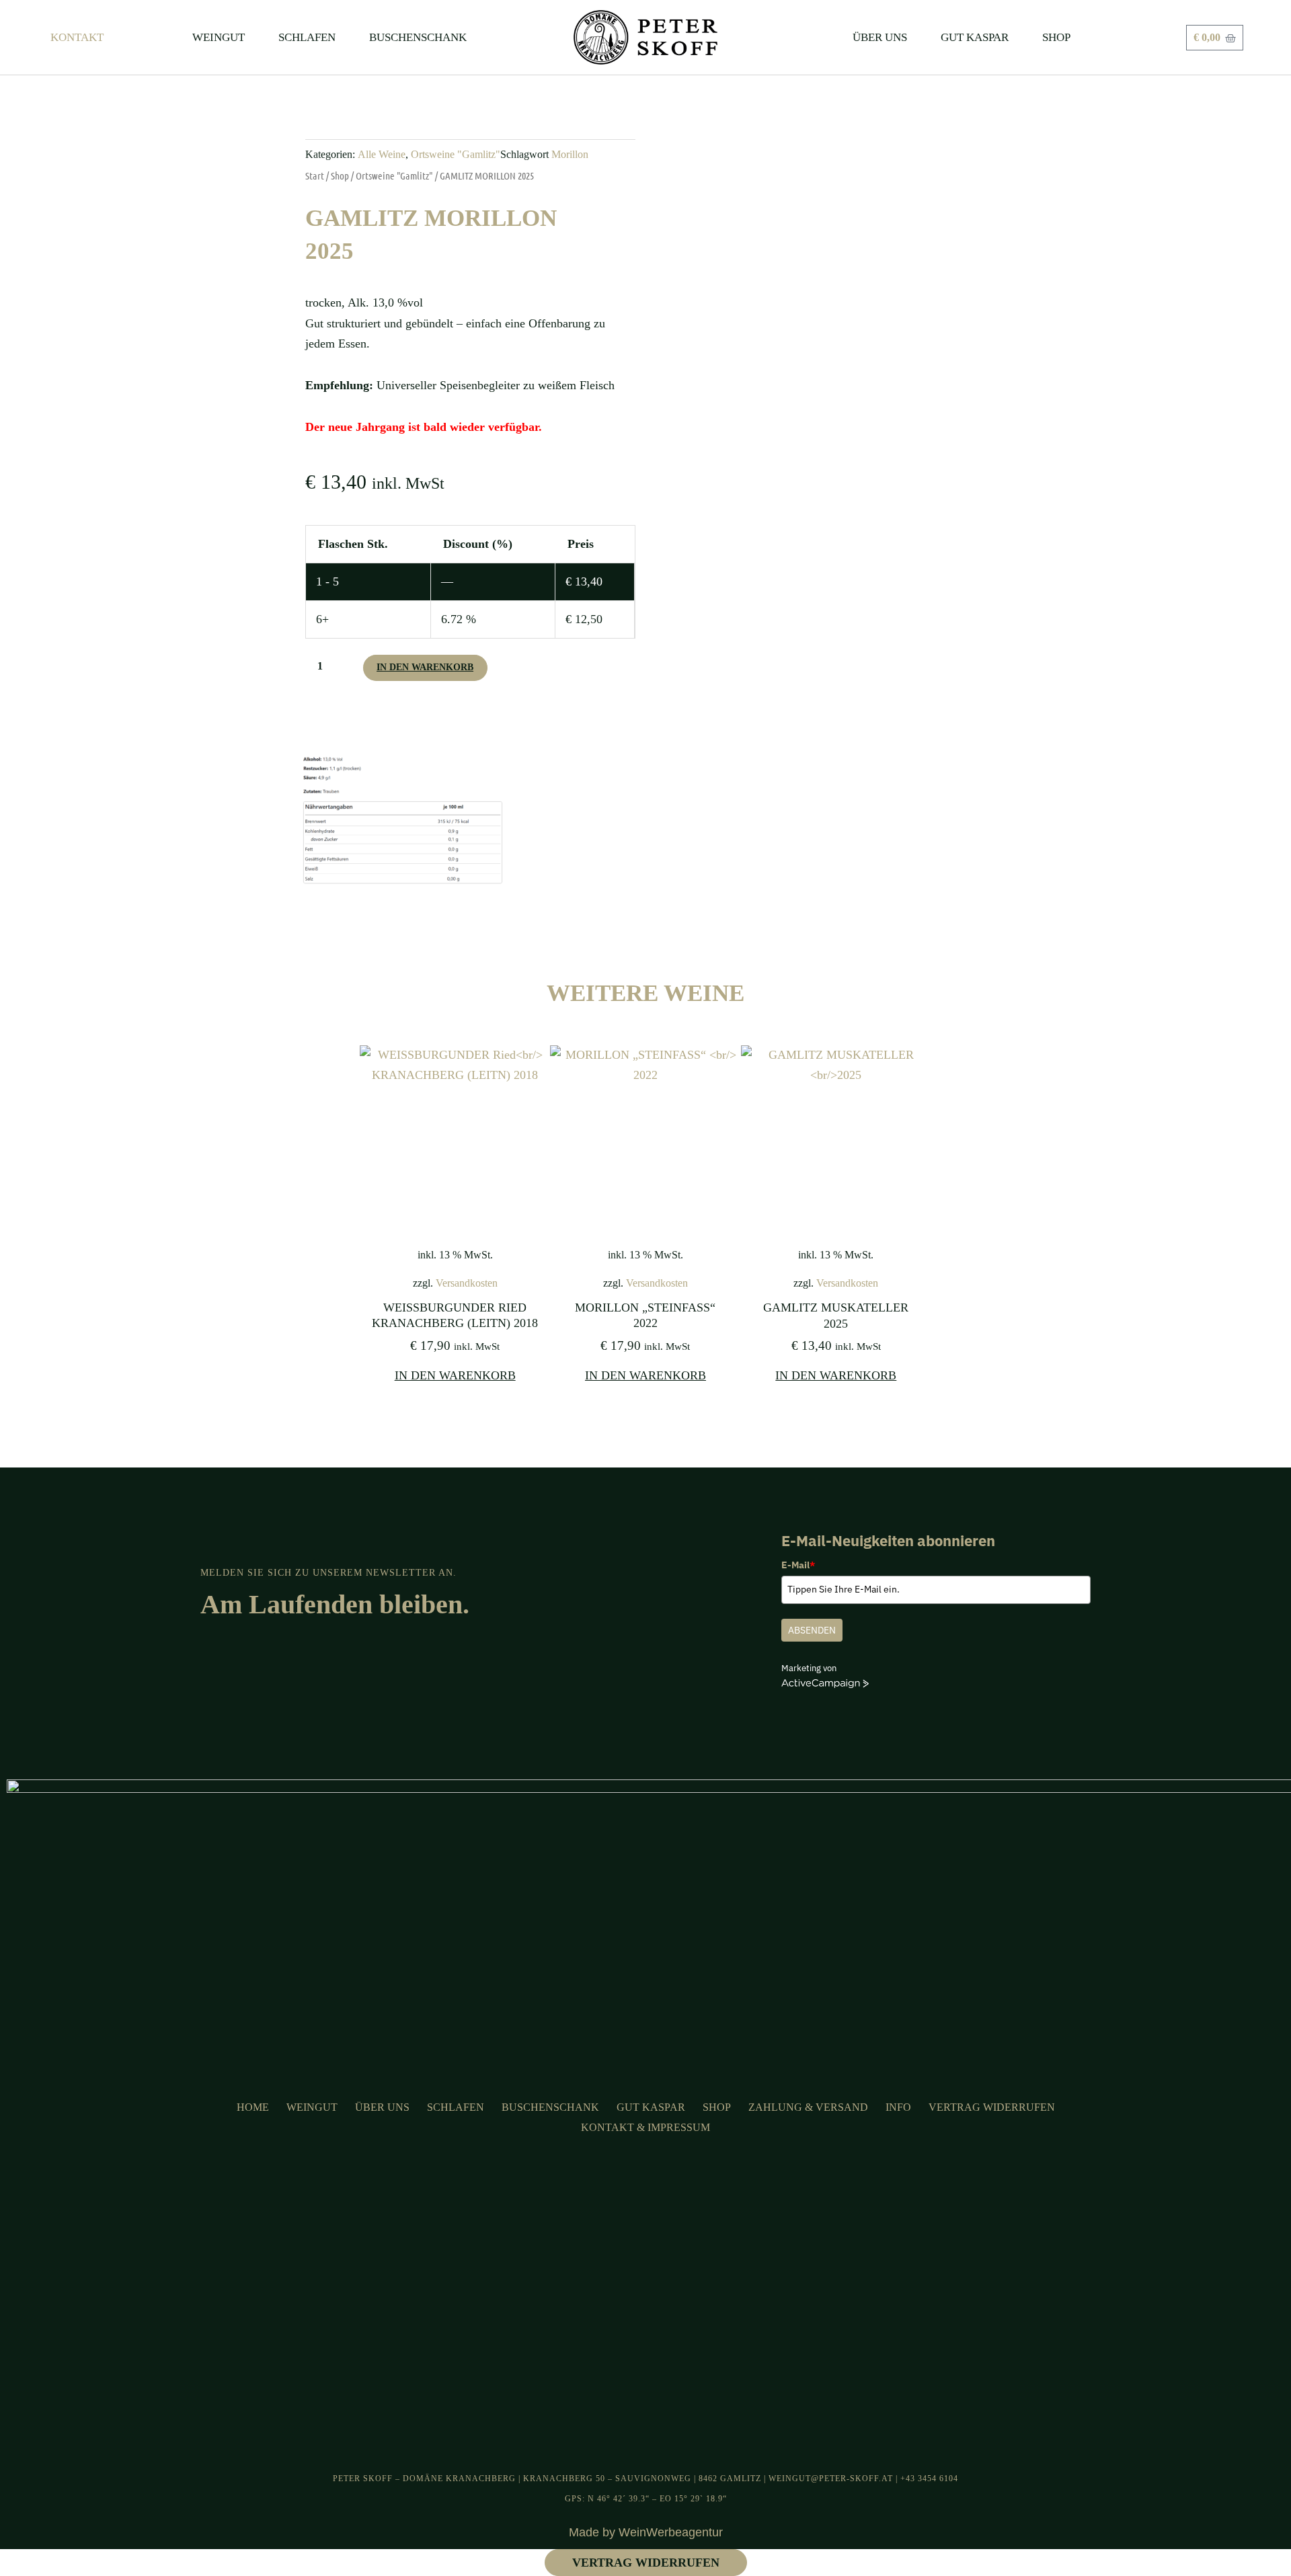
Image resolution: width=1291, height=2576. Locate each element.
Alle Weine (382, 155)
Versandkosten (467, 1283)
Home (253, 2107)
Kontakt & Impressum (645, 2127)
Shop (340, 175)
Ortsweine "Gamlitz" (456, 155)
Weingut (312, 2107)
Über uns (382, 2107)
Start (315, 175)
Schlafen (456, 2107)
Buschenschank (550, 2107)
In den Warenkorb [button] (455, 1375)
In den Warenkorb (425, 667)
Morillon (570, 155)
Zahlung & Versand (808, 2107)
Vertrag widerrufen (992, 2107)
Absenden (812, 1630)
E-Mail (798, 1565)
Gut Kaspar (651, 2107)
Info (898, 2107)
